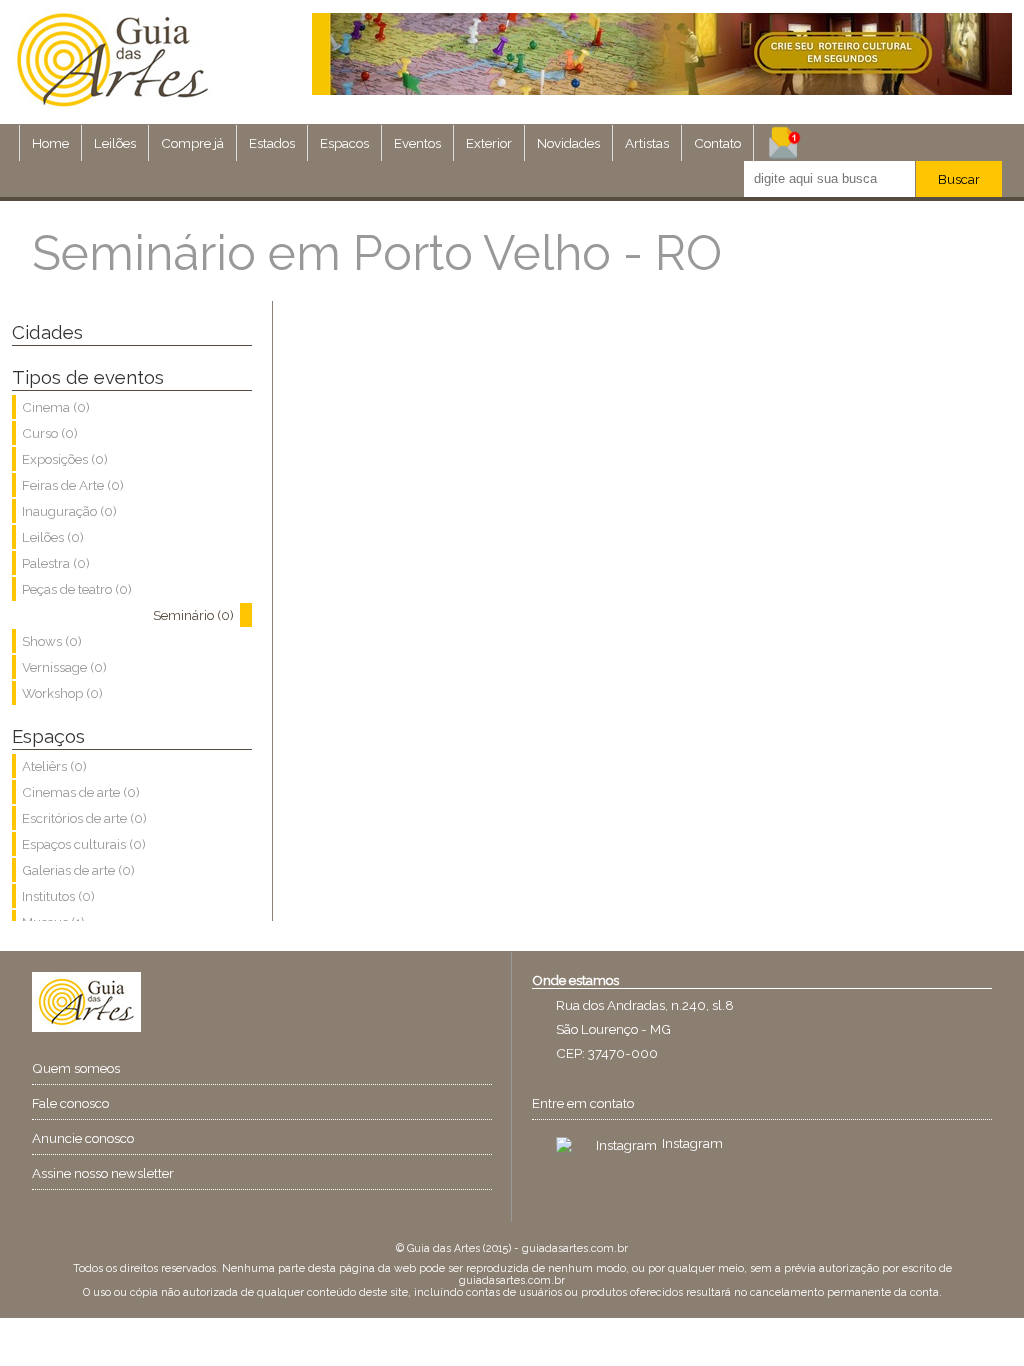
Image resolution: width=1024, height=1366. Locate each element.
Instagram (692, 1143)
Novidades (568, 143)
